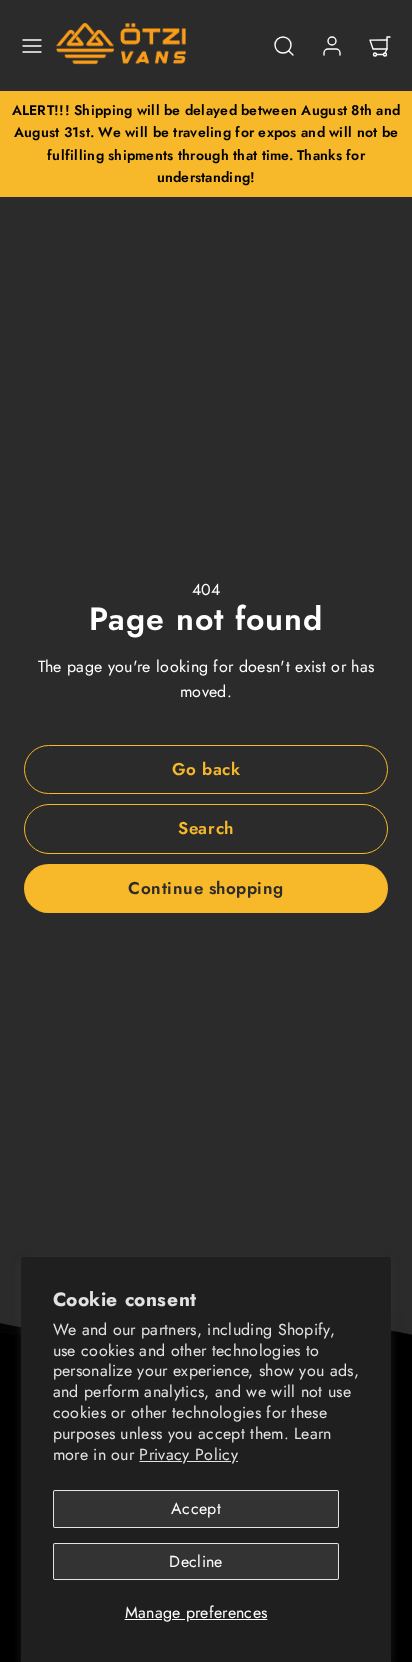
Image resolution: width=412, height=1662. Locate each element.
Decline (195, 1561)
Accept (196, 1508)
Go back (206, 769)
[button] (32, 46)
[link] (332, 46)
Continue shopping (206, 888)
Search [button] (205, 828)
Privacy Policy (188, 1454)
